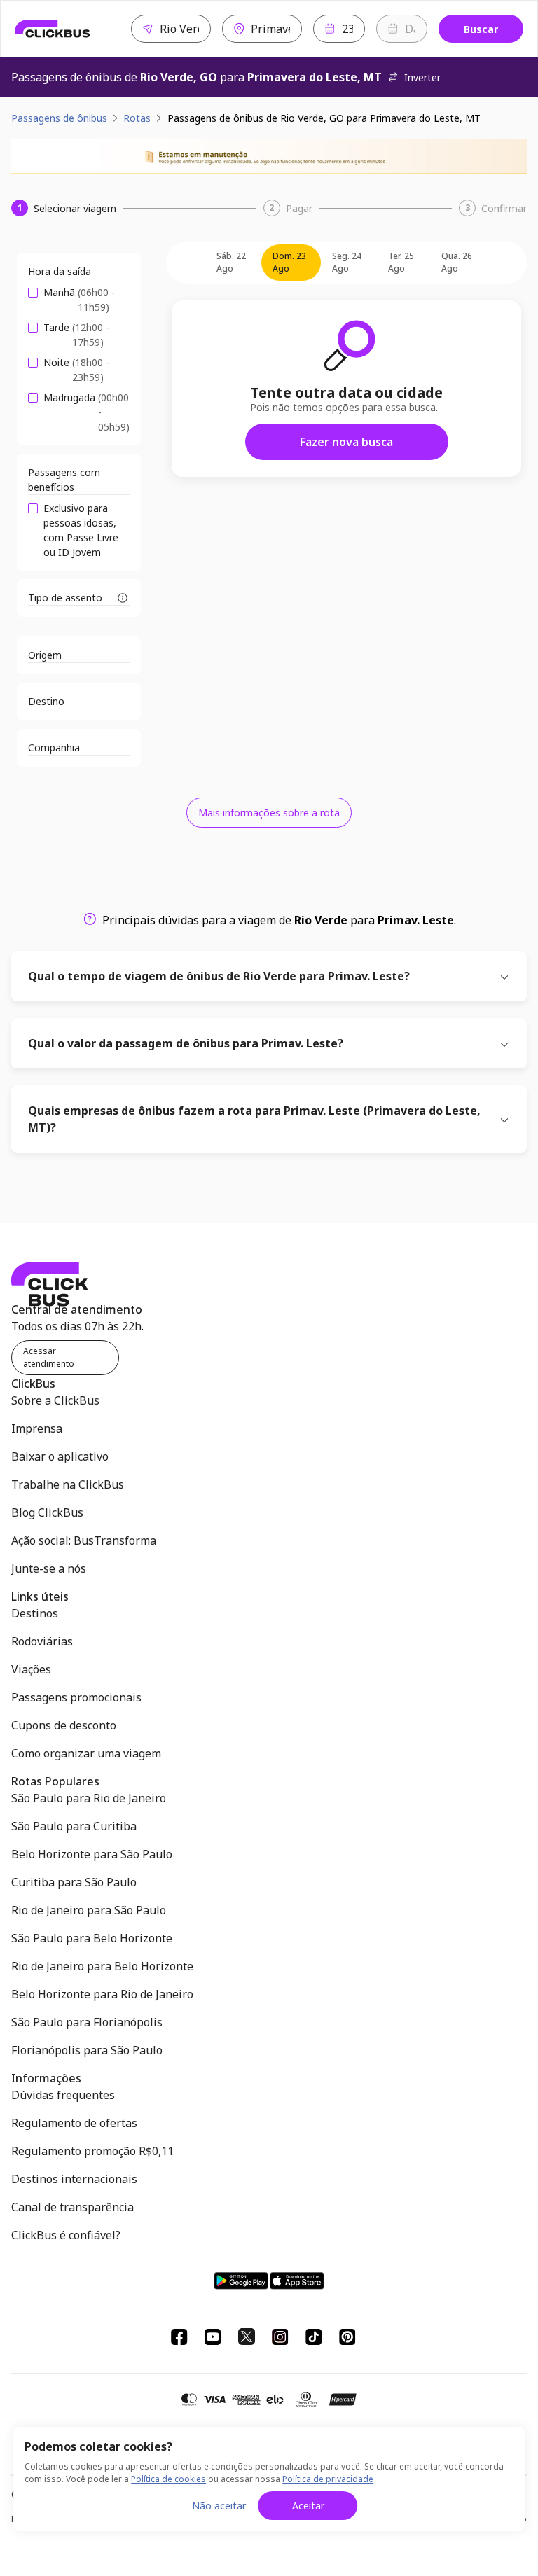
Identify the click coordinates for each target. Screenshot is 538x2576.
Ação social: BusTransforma (84, 1540)
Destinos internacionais (74, 2179)
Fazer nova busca (346, 442)
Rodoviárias (42, 1641)
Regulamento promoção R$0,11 (92, 2151)
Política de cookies (168, 2479)
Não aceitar (219, 2506)
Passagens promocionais (76, 1697)
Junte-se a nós (49, 1568)
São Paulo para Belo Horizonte (92, 1938)
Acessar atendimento (49, 1357)
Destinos (35, 1613)
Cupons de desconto (64, 1725)
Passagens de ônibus (59, 118)
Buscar (481, 29)
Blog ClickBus (47, 1512)
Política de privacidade (328, 2479)
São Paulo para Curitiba (74, 1826)
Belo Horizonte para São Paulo (92, 1854)
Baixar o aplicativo (60, 1456)
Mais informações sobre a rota (269, 813)
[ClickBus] (53, 29)
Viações (31, 1669)
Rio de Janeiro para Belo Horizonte (102, 1966)
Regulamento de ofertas (74, 2123)
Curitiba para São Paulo (74, 1882)
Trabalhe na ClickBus (68, 1484)
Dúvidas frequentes (63, 2095)
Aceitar (308, 2506)
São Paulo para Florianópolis (87, 2022)
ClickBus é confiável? (66, 2235)
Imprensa (37, 1428)
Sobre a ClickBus (55, 1400)
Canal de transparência (73, 2207)
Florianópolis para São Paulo (87, 2050)
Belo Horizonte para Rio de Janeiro (102, 1994)
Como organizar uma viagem (86, 1753)
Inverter (422, 77)
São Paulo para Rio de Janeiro (89, 1798)
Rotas (137, 118)
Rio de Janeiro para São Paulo (89, 1910)
